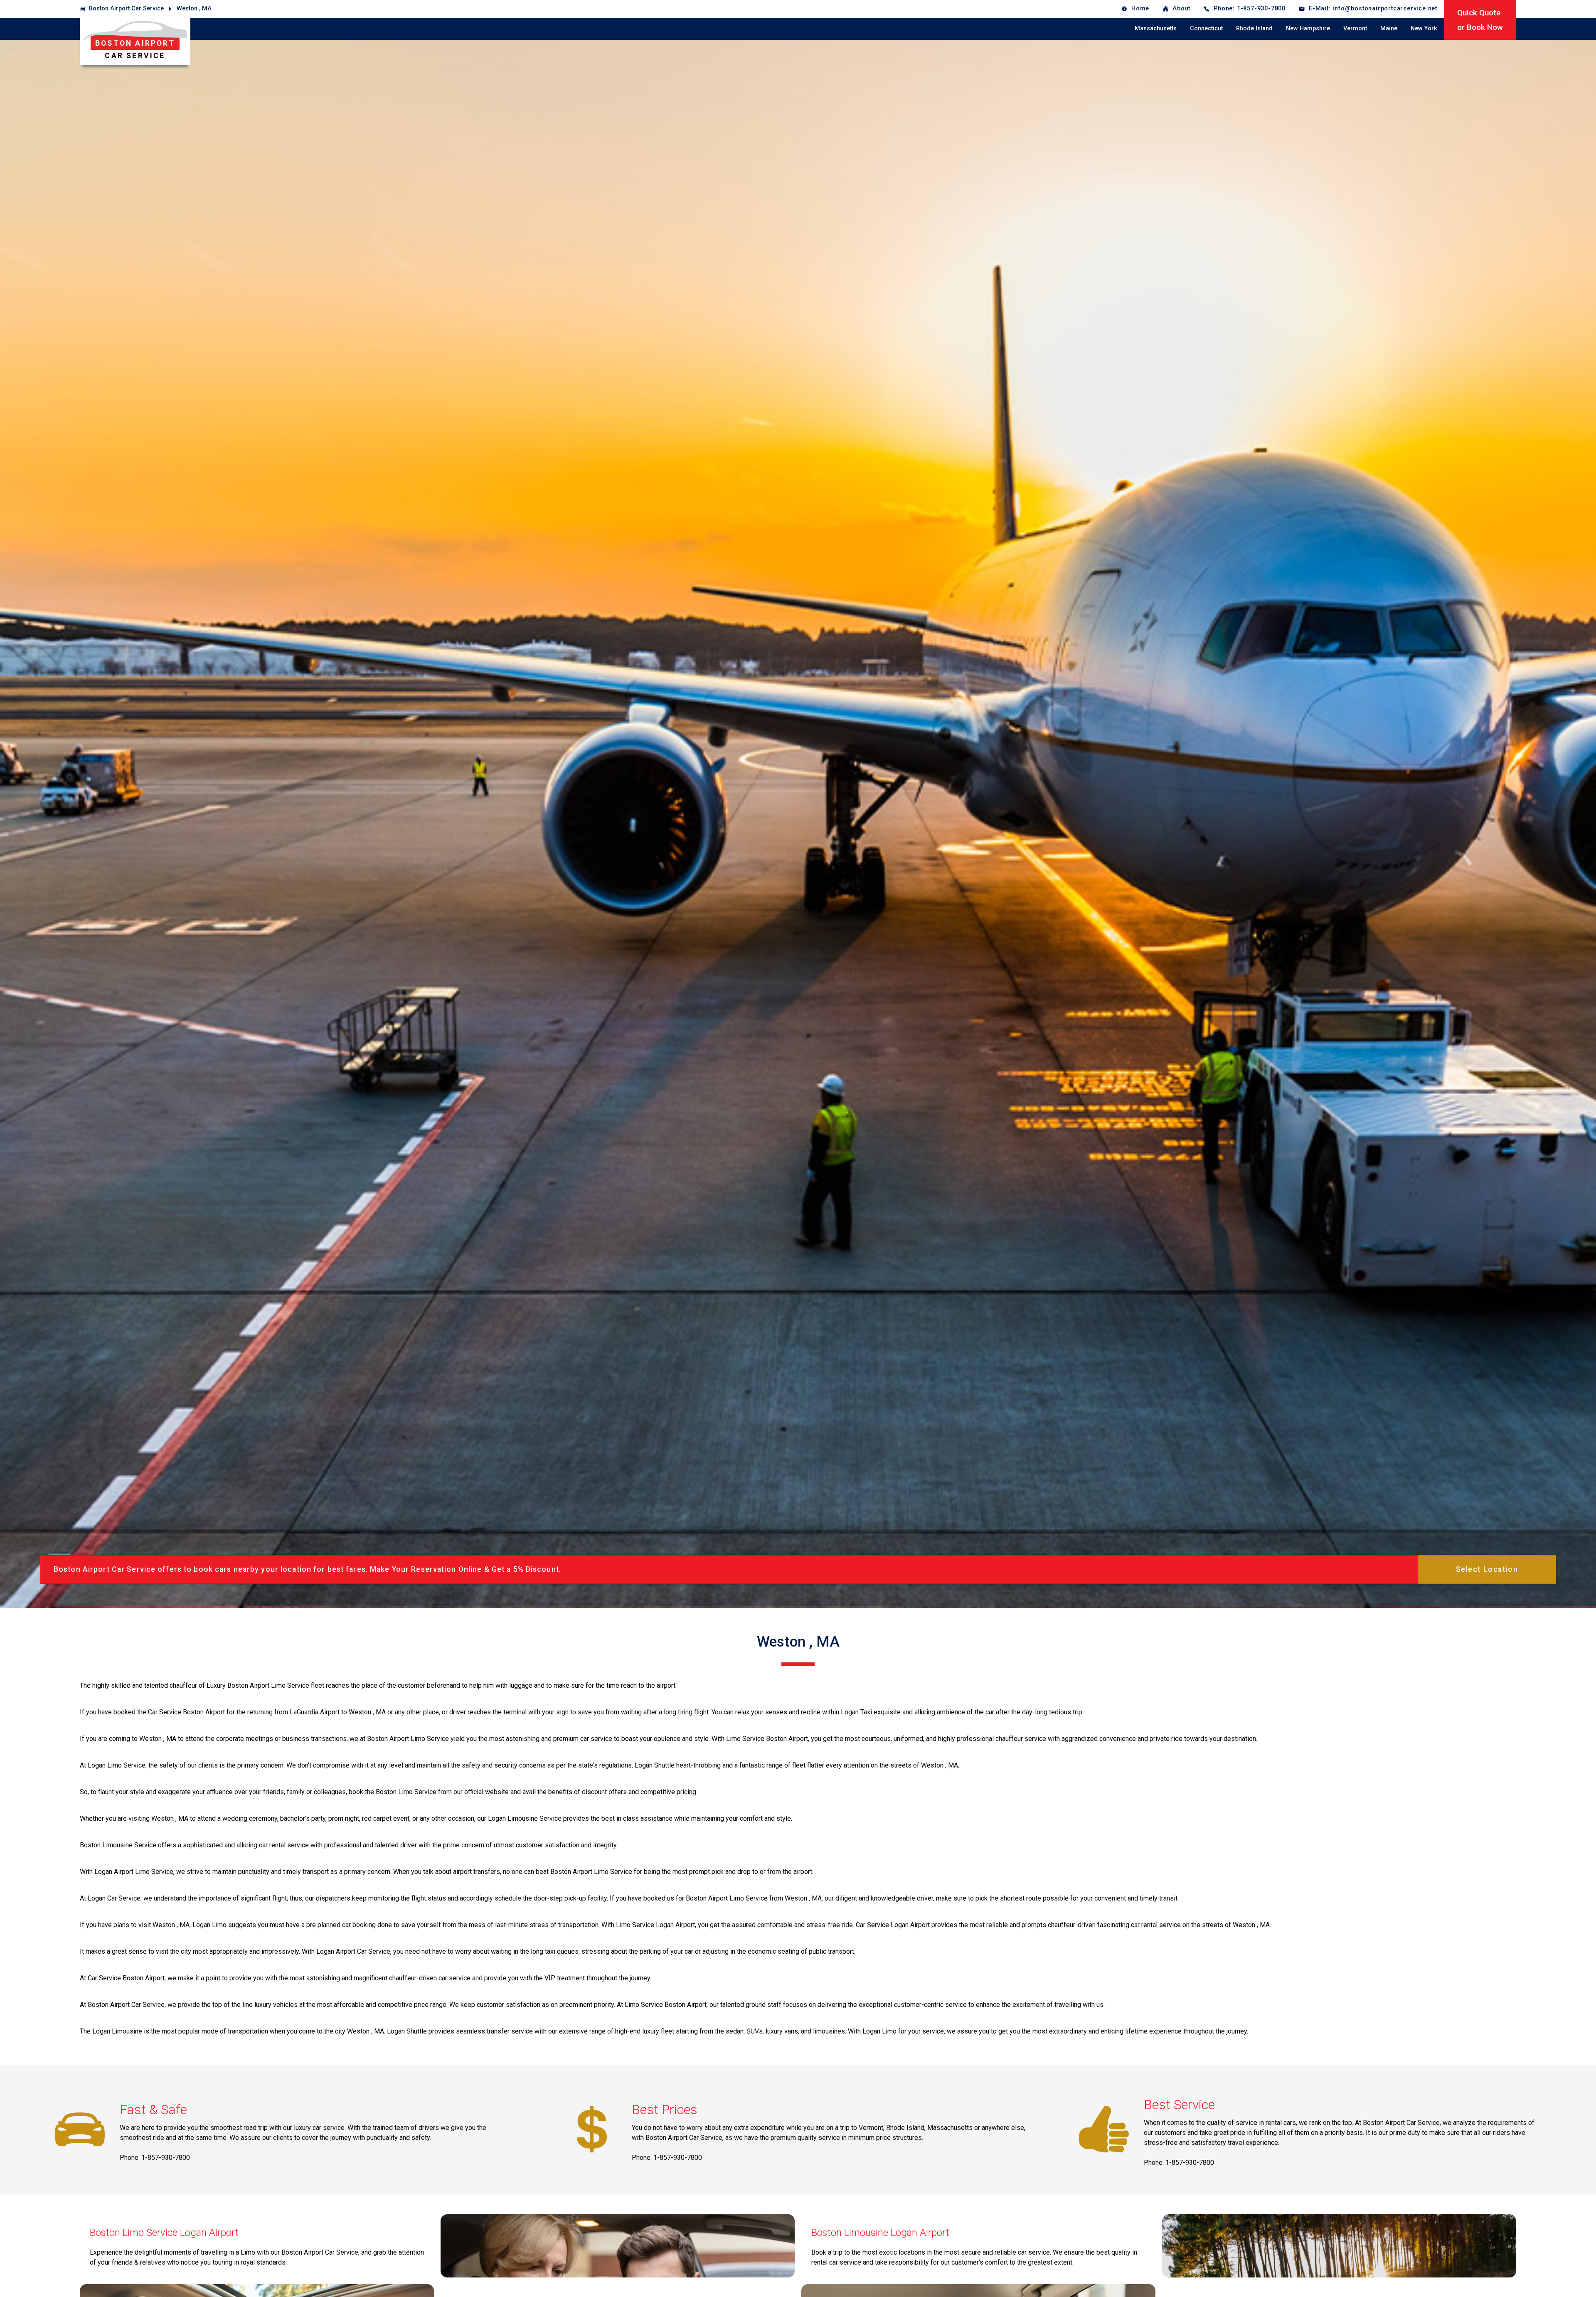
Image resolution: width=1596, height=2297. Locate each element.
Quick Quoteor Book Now (1480, 20)
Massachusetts (1156, 28)
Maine (1389, 28)
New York (1424, 28)
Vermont (1355, 28)
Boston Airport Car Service (126, 9)
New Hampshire (1308, 28)
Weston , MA (194, 9)
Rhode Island (1254, 28)
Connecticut (1206, 28)
